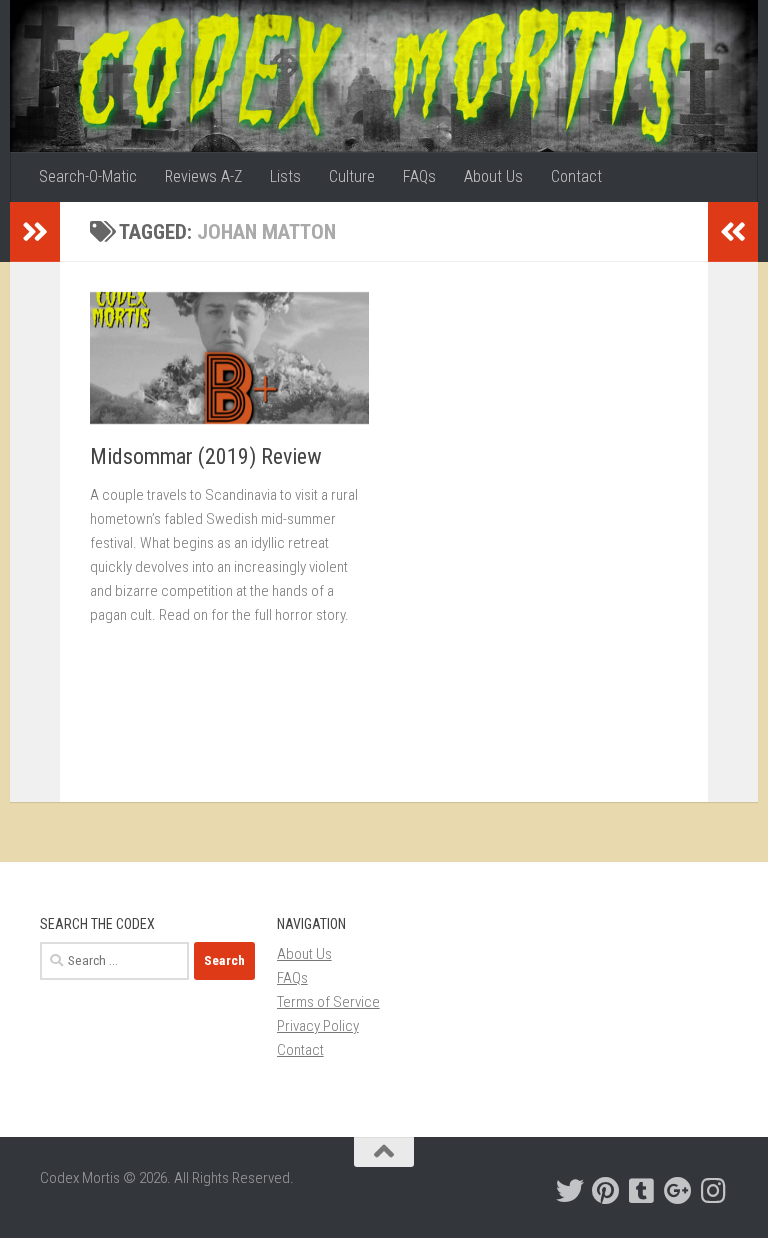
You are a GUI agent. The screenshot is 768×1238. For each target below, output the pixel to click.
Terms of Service (328, 1002)
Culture (352, 176)
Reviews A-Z (203, 176)
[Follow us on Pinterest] (606, 1191)
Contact (576, 176)
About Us (493, 176)
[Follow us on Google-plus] (678, 1191)
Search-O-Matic (88, 176)
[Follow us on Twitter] (570, 1191)
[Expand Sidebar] (35, 232)
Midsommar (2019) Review (206, 456)
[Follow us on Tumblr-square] (642, 1191)
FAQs (419, 176)
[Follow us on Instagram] (714, 1191)
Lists (285, 176)
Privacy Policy (318, 1026)
